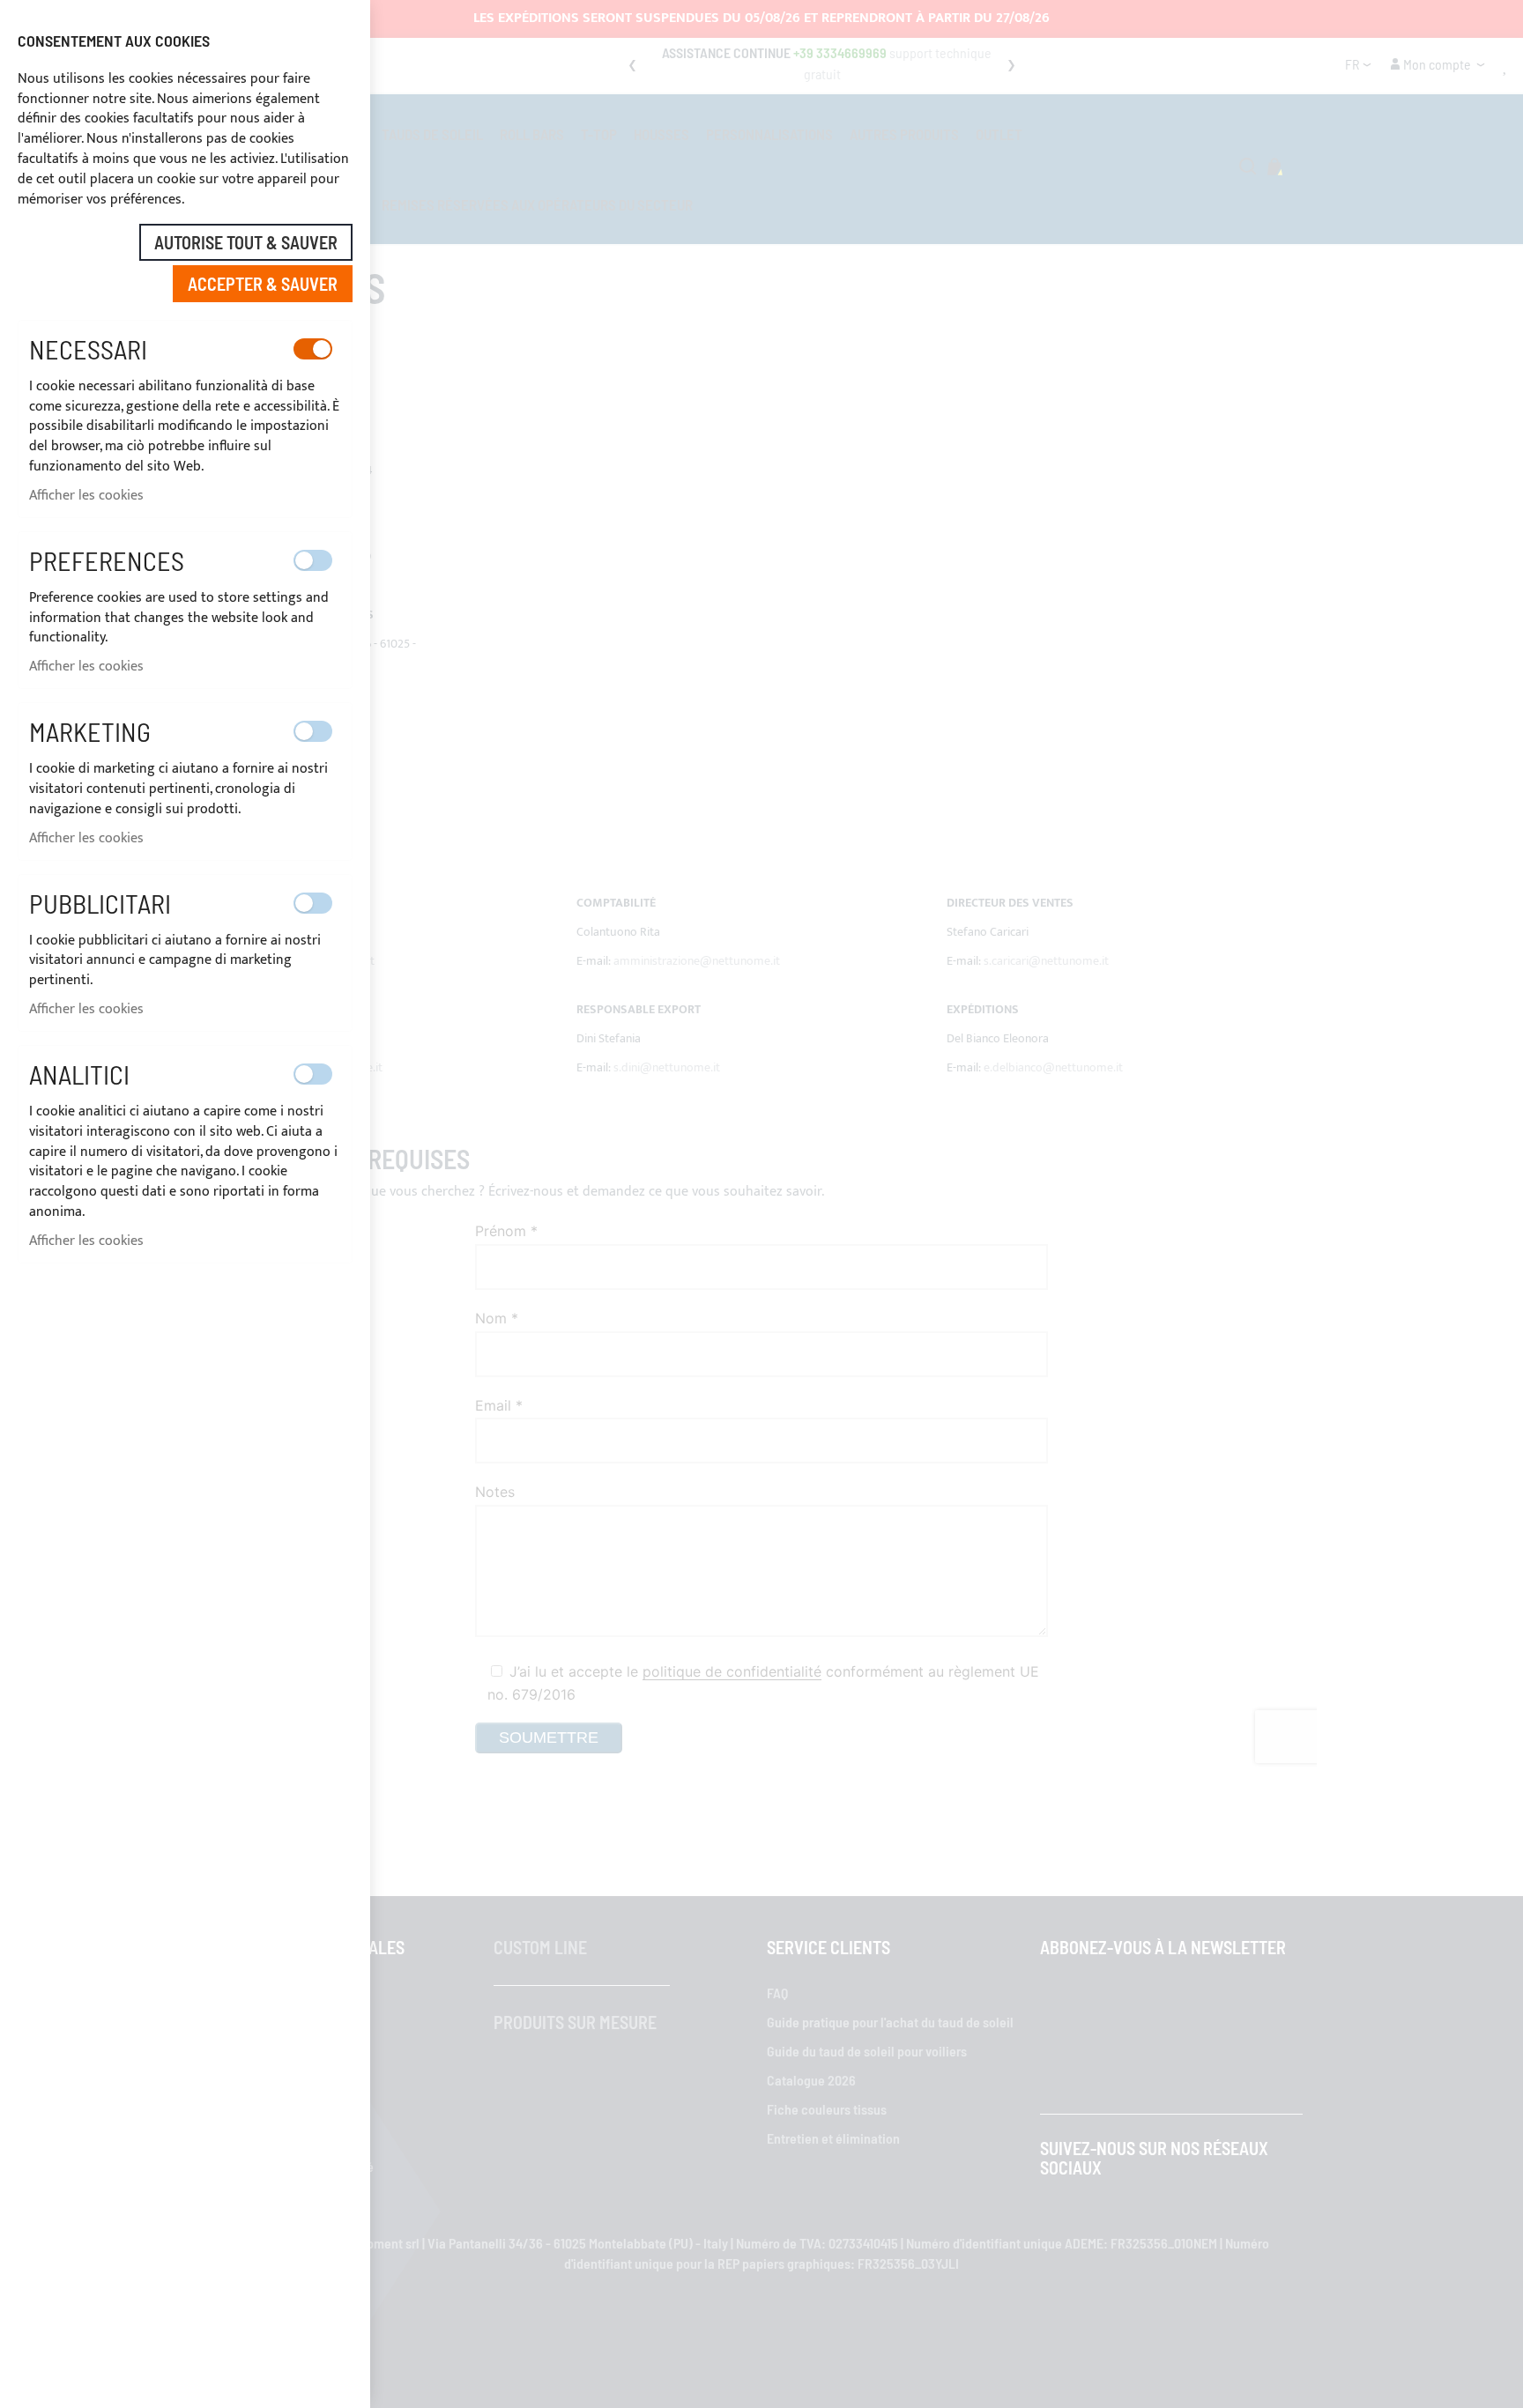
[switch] (313, 349)
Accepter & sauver (263, 284)
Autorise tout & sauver (246, 242)
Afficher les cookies (86, 496)
